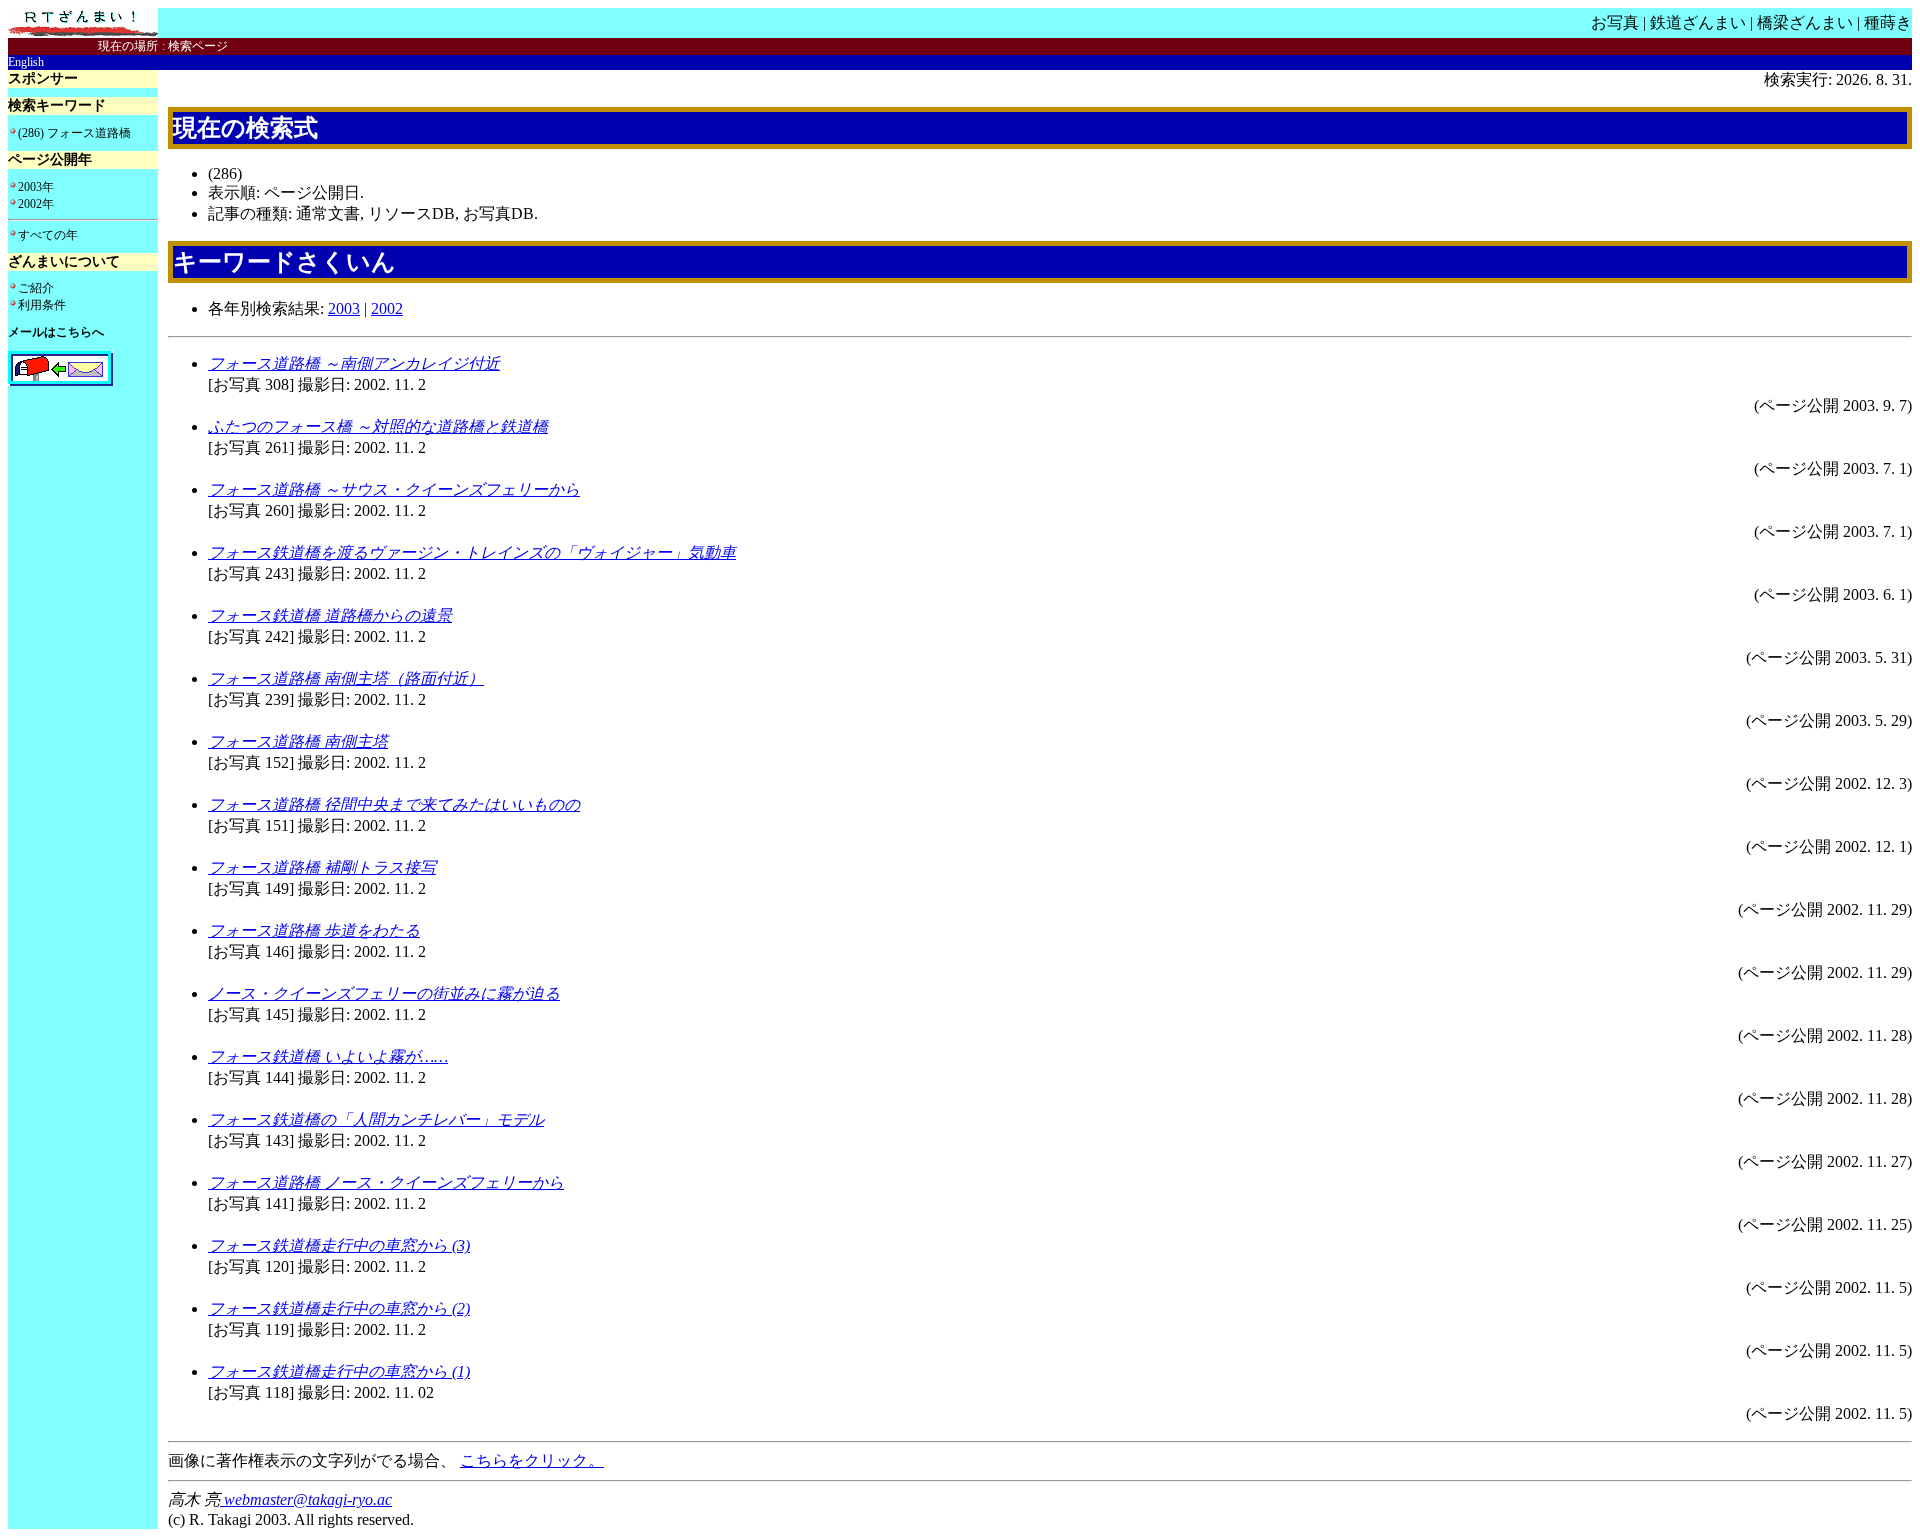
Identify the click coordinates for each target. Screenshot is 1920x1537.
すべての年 (48, 235)
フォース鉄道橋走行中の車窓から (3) (339, 1245)
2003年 (36, 187)
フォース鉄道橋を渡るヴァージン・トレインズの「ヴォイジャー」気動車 (472, 552)
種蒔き (1888, 22)
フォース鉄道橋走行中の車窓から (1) (339, 1371)
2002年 (36, 204)
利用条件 (42, 305)
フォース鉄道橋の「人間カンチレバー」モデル (376, 1119)
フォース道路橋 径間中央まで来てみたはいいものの (394, 804)
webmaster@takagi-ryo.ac (306, 1499)
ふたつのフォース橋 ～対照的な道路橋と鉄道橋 (378, 426)
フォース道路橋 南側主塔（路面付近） (346, 678)
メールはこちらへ (56, 332)
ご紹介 (36, 288)
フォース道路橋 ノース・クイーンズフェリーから (386, 1182)
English (26, 62)
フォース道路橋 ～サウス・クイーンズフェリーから (394, 489)
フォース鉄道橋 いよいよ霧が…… (328, 1056)
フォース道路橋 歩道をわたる (314, 930)
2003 (344, 308)
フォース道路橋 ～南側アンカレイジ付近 (354, 363)
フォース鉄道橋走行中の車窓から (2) (339, 1308)
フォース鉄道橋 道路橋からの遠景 (330, 615)
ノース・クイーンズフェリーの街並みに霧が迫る (384, 993)
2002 (387, 308)
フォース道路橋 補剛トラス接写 (322, 867)
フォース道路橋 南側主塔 (298, 741)
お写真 (1615, 22)
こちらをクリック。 (532, 1460)
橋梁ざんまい (1805, 22)
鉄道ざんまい (1698, 22)
